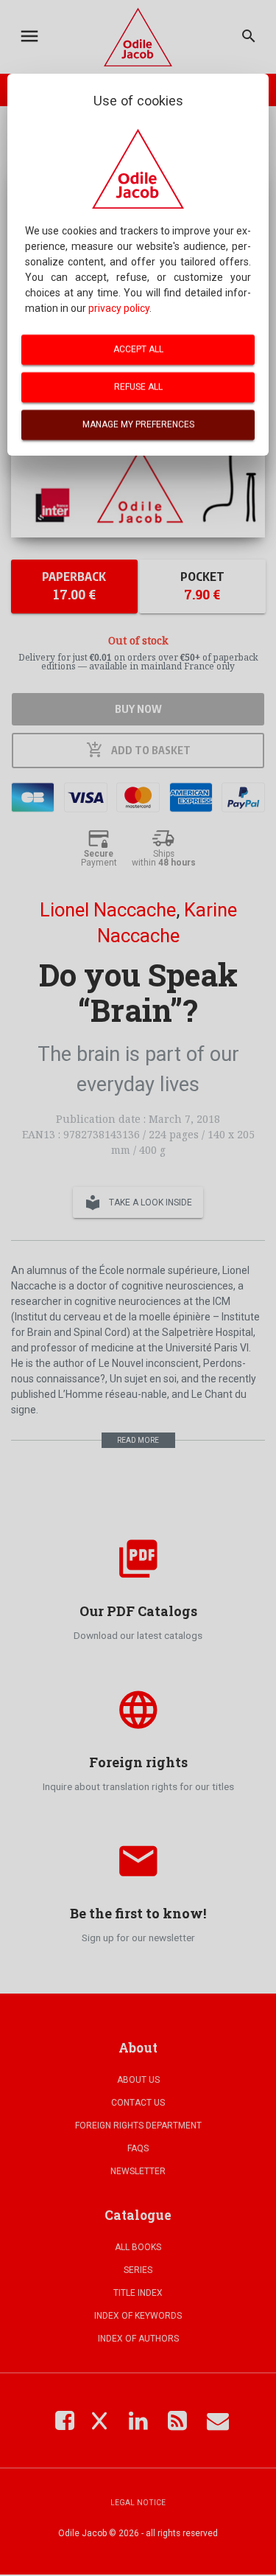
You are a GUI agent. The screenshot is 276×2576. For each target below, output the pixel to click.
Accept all (138, 349)
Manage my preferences (138, 425)
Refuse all (138, 387)
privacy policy (119, 308)
